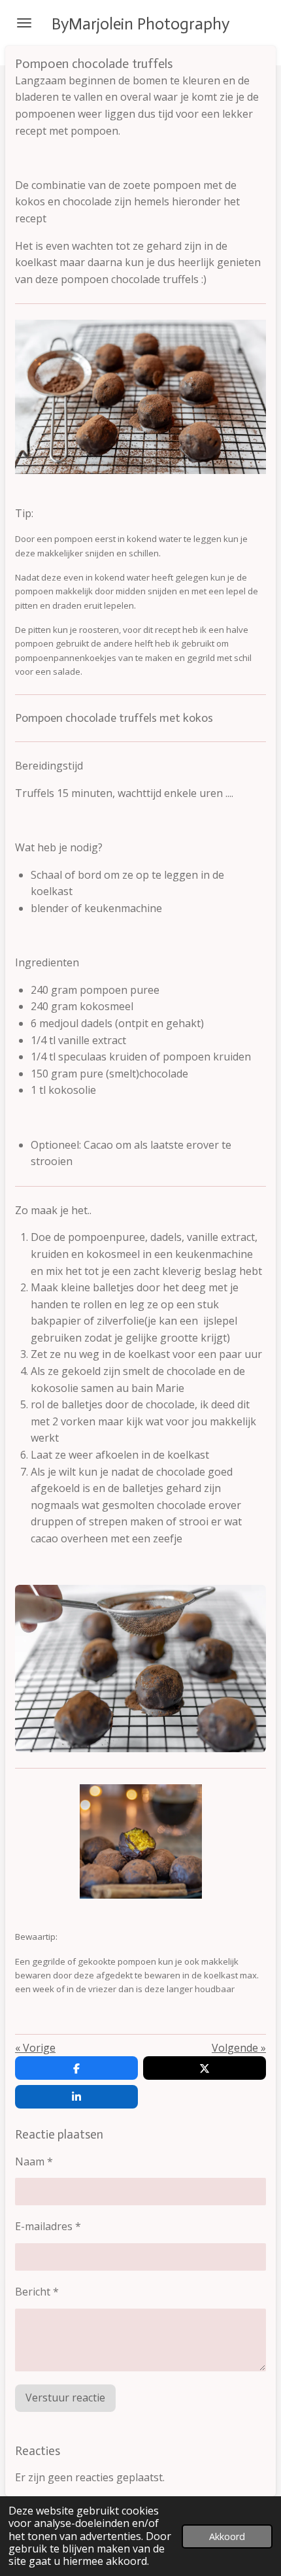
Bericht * (37, 2292)
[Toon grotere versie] (140, 1669)
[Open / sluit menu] (24, 23)
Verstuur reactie (65, 2398)
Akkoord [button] (227, 2536)
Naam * (34, 2161)
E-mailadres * (48, 2226)
